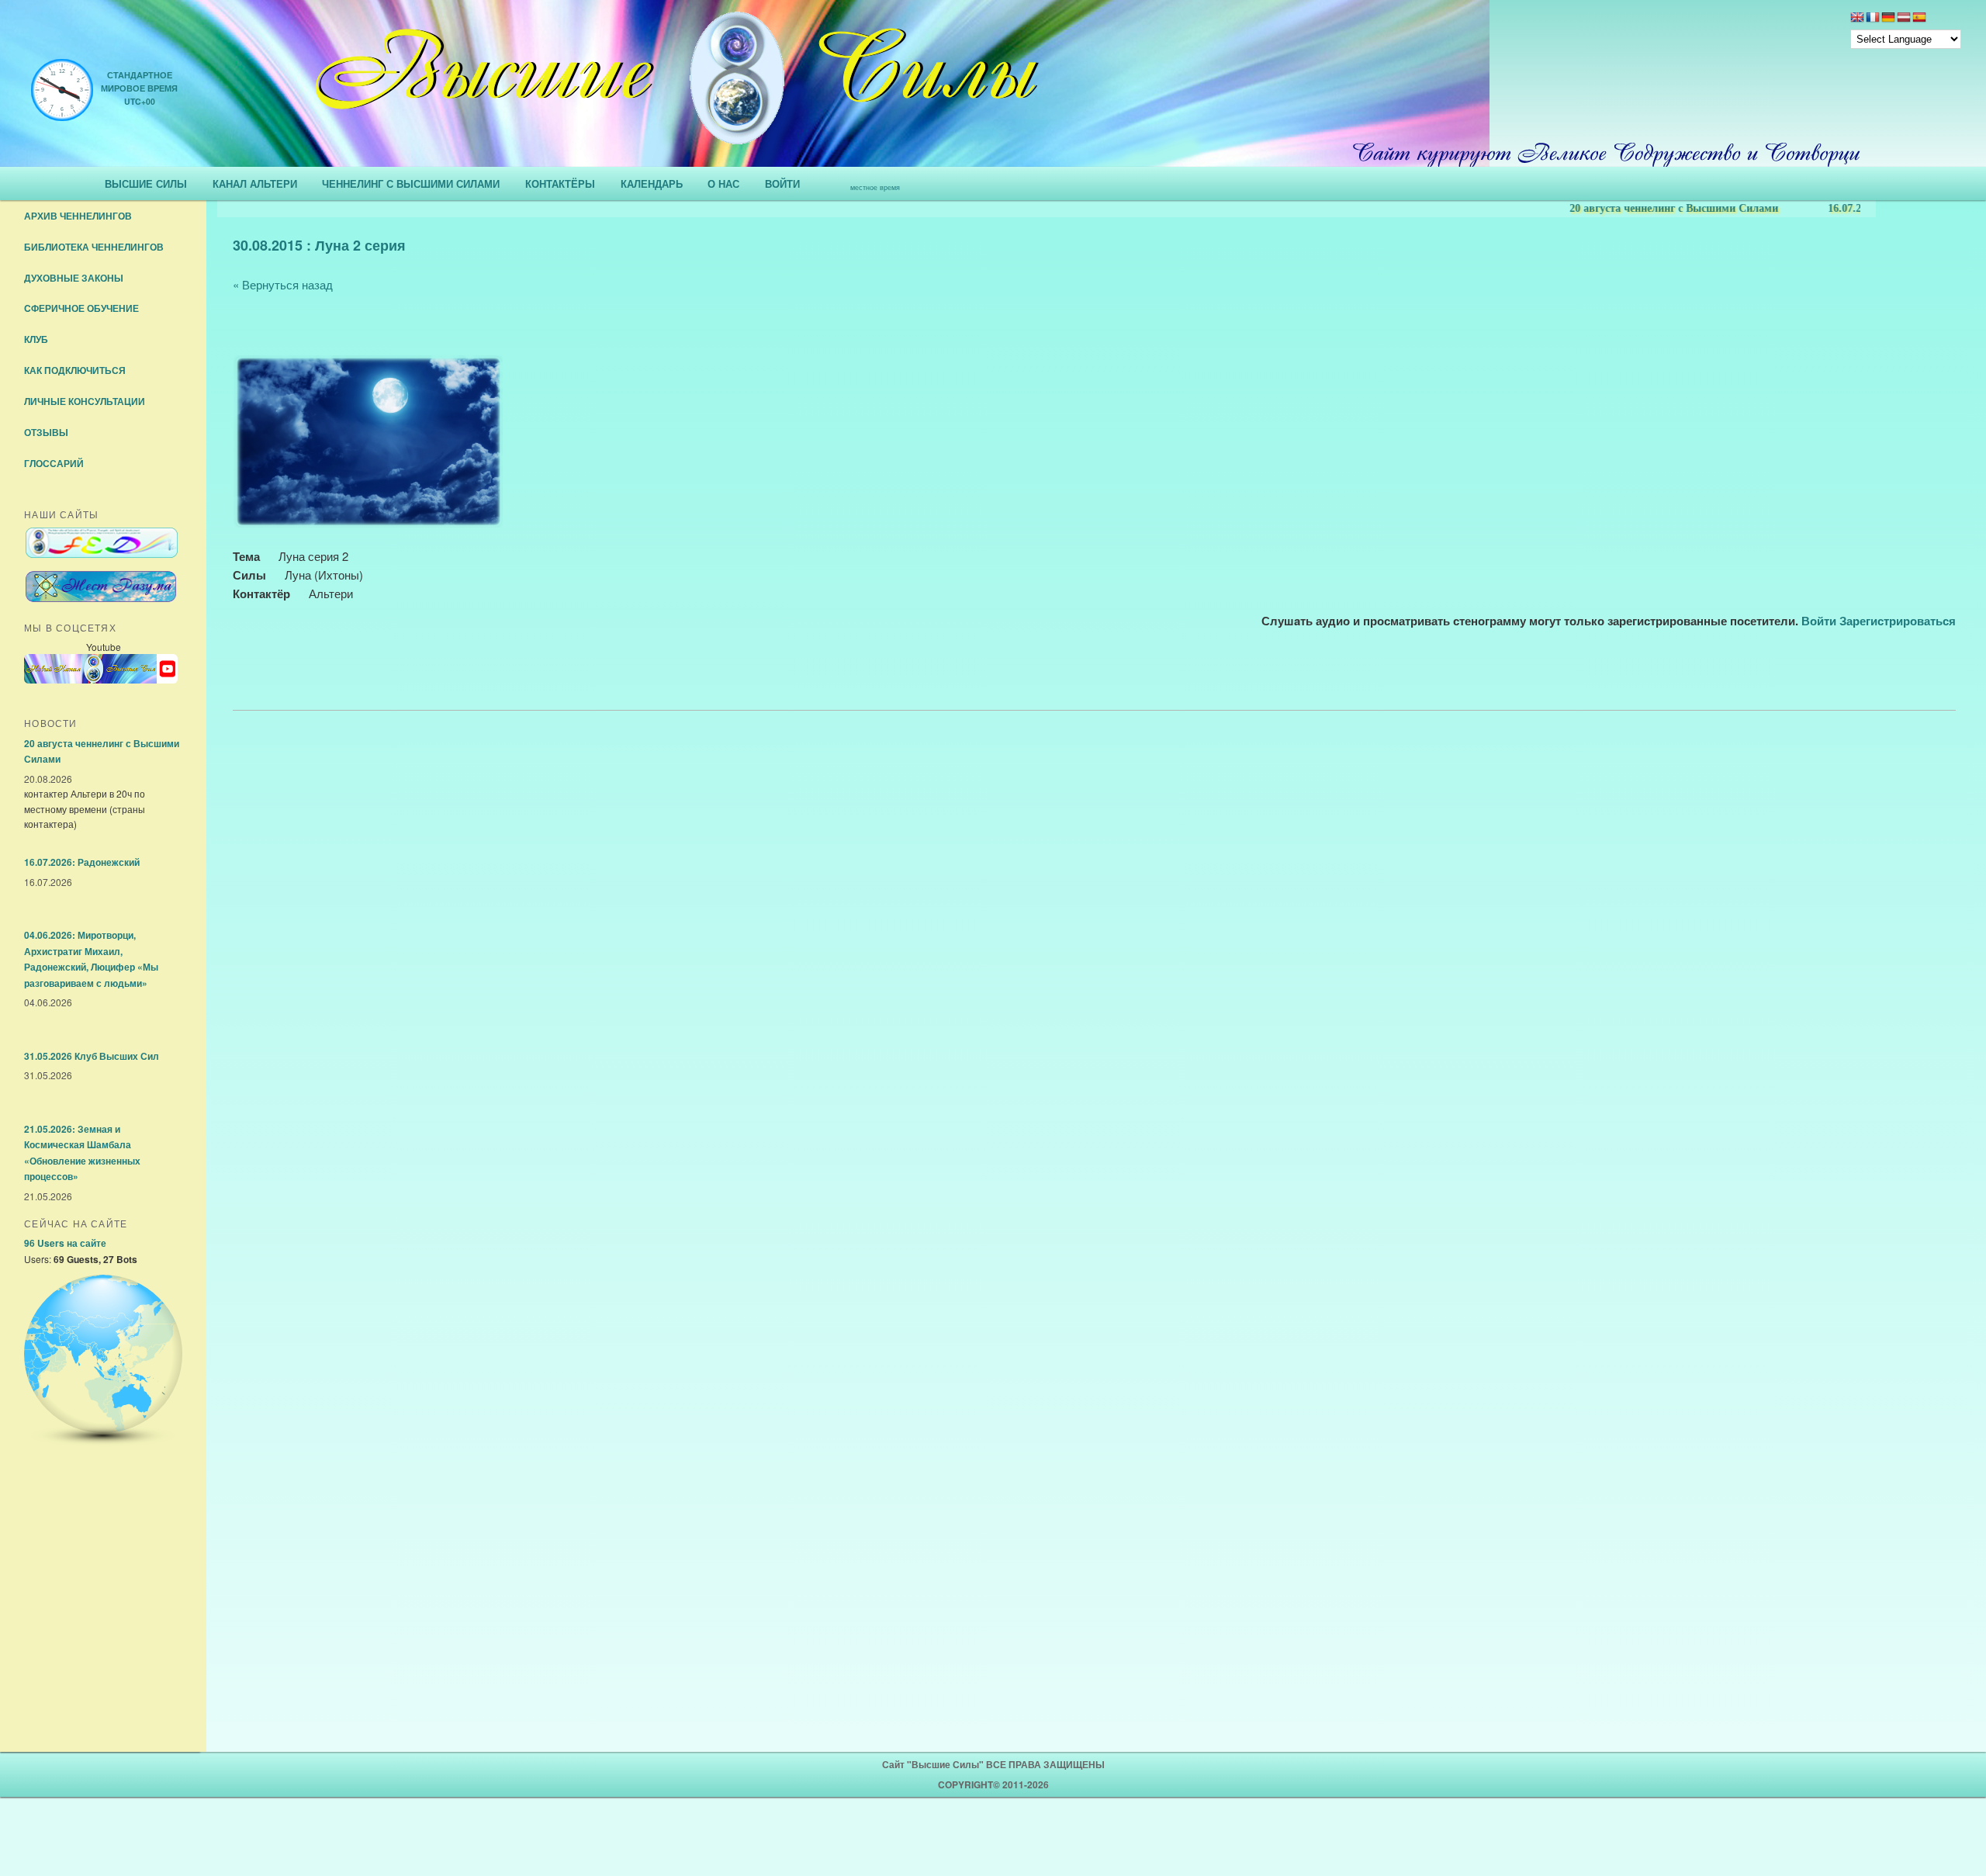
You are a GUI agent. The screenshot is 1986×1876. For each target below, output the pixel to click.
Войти (1819, 621)
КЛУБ (36, 339)
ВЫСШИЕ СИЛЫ (146, 183)
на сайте (65, 1243)
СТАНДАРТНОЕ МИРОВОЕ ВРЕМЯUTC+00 (139, 88)
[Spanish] (1919, 19)
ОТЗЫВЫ (46, 432)
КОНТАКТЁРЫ (560, 183)
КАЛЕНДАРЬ (652, 183)
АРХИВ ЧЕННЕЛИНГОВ (78, 216)
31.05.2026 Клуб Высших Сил (92, 1056)
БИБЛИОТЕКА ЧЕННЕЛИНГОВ (94, 247)
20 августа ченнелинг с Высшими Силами (1616, 208)
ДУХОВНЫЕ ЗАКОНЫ (74, 278)
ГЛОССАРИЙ (54, 463)
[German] (1888, 19)
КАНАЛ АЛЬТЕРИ (255, 183)
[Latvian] (1904, 19)
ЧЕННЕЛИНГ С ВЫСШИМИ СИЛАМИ (411, 183)
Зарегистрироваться (1898, 621)
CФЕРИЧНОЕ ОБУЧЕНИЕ (81, 308)
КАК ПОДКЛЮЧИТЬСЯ (75, 370)
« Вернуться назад (283, 284)
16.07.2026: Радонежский (1831, 208)
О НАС (723, 183)
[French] (1873, 19)
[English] (1857, 19)
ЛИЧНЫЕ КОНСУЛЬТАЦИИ (85, 401)
